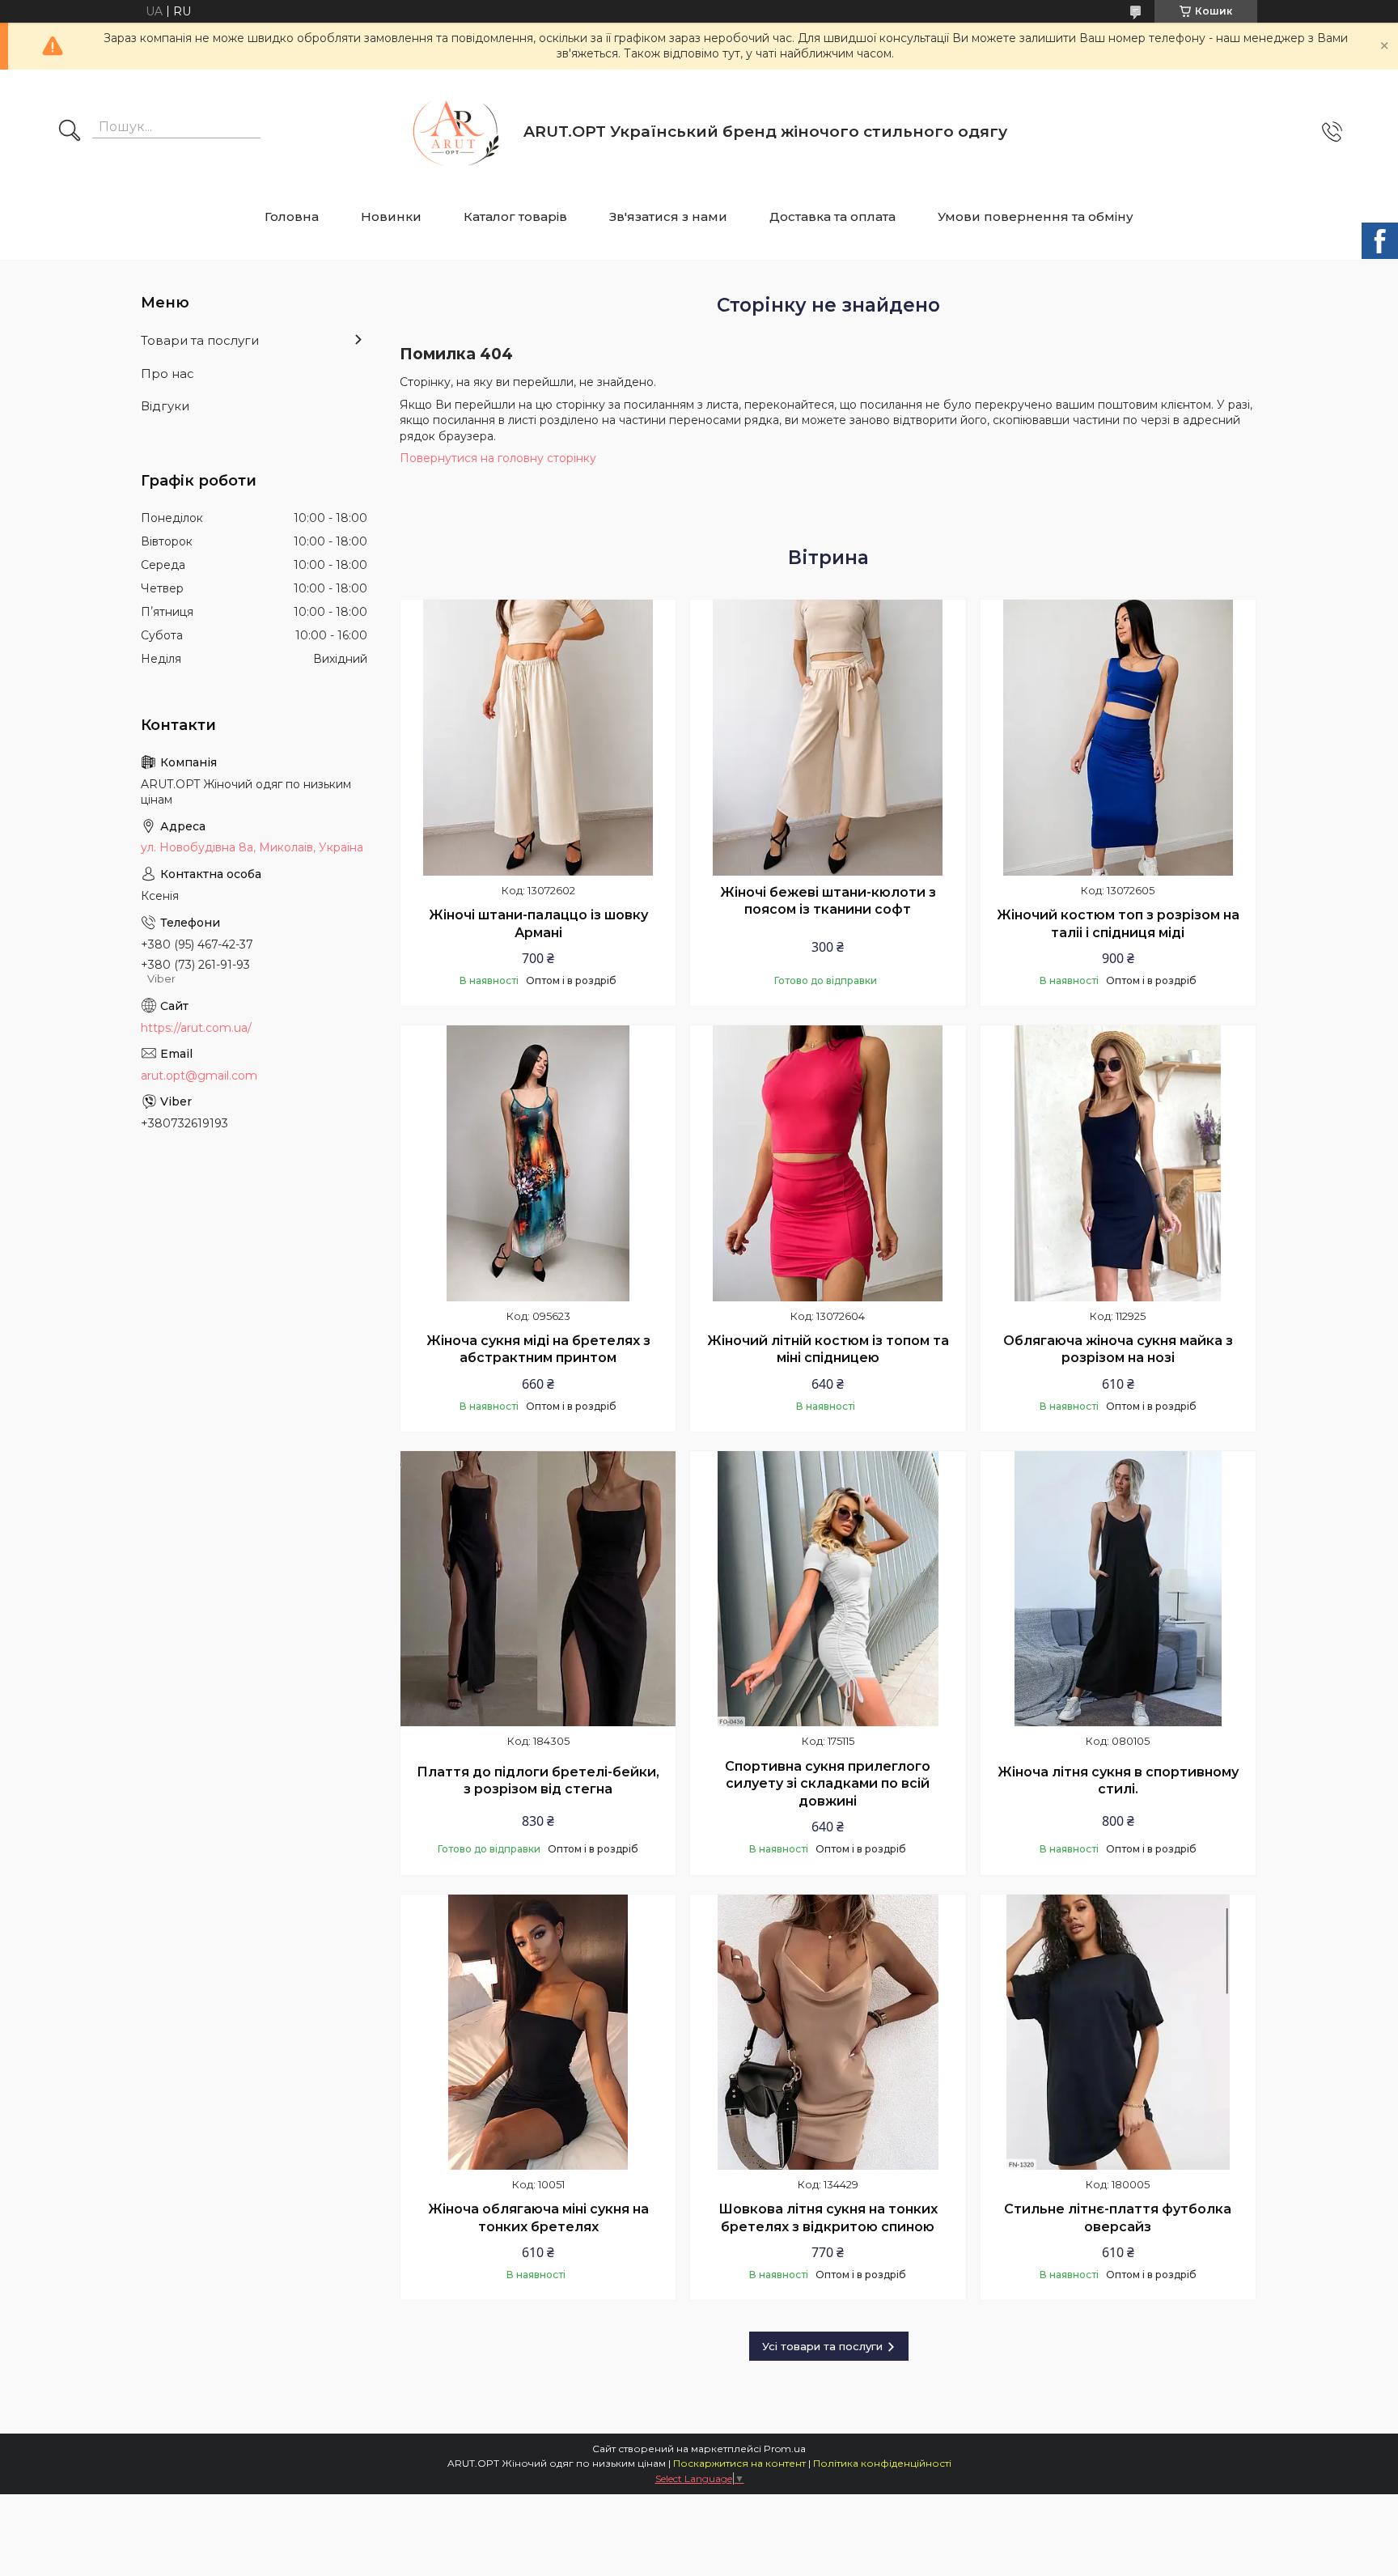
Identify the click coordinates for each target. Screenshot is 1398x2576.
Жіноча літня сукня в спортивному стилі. (1118, 1781)
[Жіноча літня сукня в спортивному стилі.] (1118, 1589)
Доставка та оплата (832, 216)
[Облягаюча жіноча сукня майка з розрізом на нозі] (1118, 1163)
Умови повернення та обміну (1036, 216)
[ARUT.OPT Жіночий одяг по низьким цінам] (451, 132)
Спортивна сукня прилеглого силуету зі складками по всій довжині (828, 1784)
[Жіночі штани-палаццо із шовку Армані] (538, 737)
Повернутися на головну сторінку (498, 458)
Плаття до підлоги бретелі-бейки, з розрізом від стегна (538, 1781)
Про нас (167, 373)
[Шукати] (70, 132)
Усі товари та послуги (822, 2346)
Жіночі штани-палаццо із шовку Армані (538, 924)
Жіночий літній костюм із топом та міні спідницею (828, 1350)
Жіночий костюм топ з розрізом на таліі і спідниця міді (1118, 924)
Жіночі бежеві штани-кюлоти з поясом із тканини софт (828, 901)
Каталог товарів (515, 216)
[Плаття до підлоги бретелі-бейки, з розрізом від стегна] (538, 1589)
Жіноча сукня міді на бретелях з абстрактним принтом (538, 1350)
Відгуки (165, 406)
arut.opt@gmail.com (199, 1076)
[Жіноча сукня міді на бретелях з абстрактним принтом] (538, 1163)
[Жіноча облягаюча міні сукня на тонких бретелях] (538, 2032)
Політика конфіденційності (882, 2463)
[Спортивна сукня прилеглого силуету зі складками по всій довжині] (828, 1589)
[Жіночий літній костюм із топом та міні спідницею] (828, 1163)
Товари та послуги (200, 340)
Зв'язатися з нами (668, 216)
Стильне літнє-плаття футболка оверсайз (1118, 2218)
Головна (292, 216)
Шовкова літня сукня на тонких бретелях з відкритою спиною (828, 2218)
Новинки (391, 216)
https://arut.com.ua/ (196, 1028)
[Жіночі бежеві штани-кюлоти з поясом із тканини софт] (828, 737)
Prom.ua (785, 2449)
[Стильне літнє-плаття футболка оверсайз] (1118, 2032)
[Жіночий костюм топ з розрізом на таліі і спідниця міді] (1118, 737)
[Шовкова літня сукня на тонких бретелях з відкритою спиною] (828, 2032)
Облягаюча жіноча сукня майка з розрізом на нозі (1118, 1350)
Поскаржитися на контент (739, 2463)
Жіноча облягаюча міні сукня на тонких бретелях (538, 2218)
